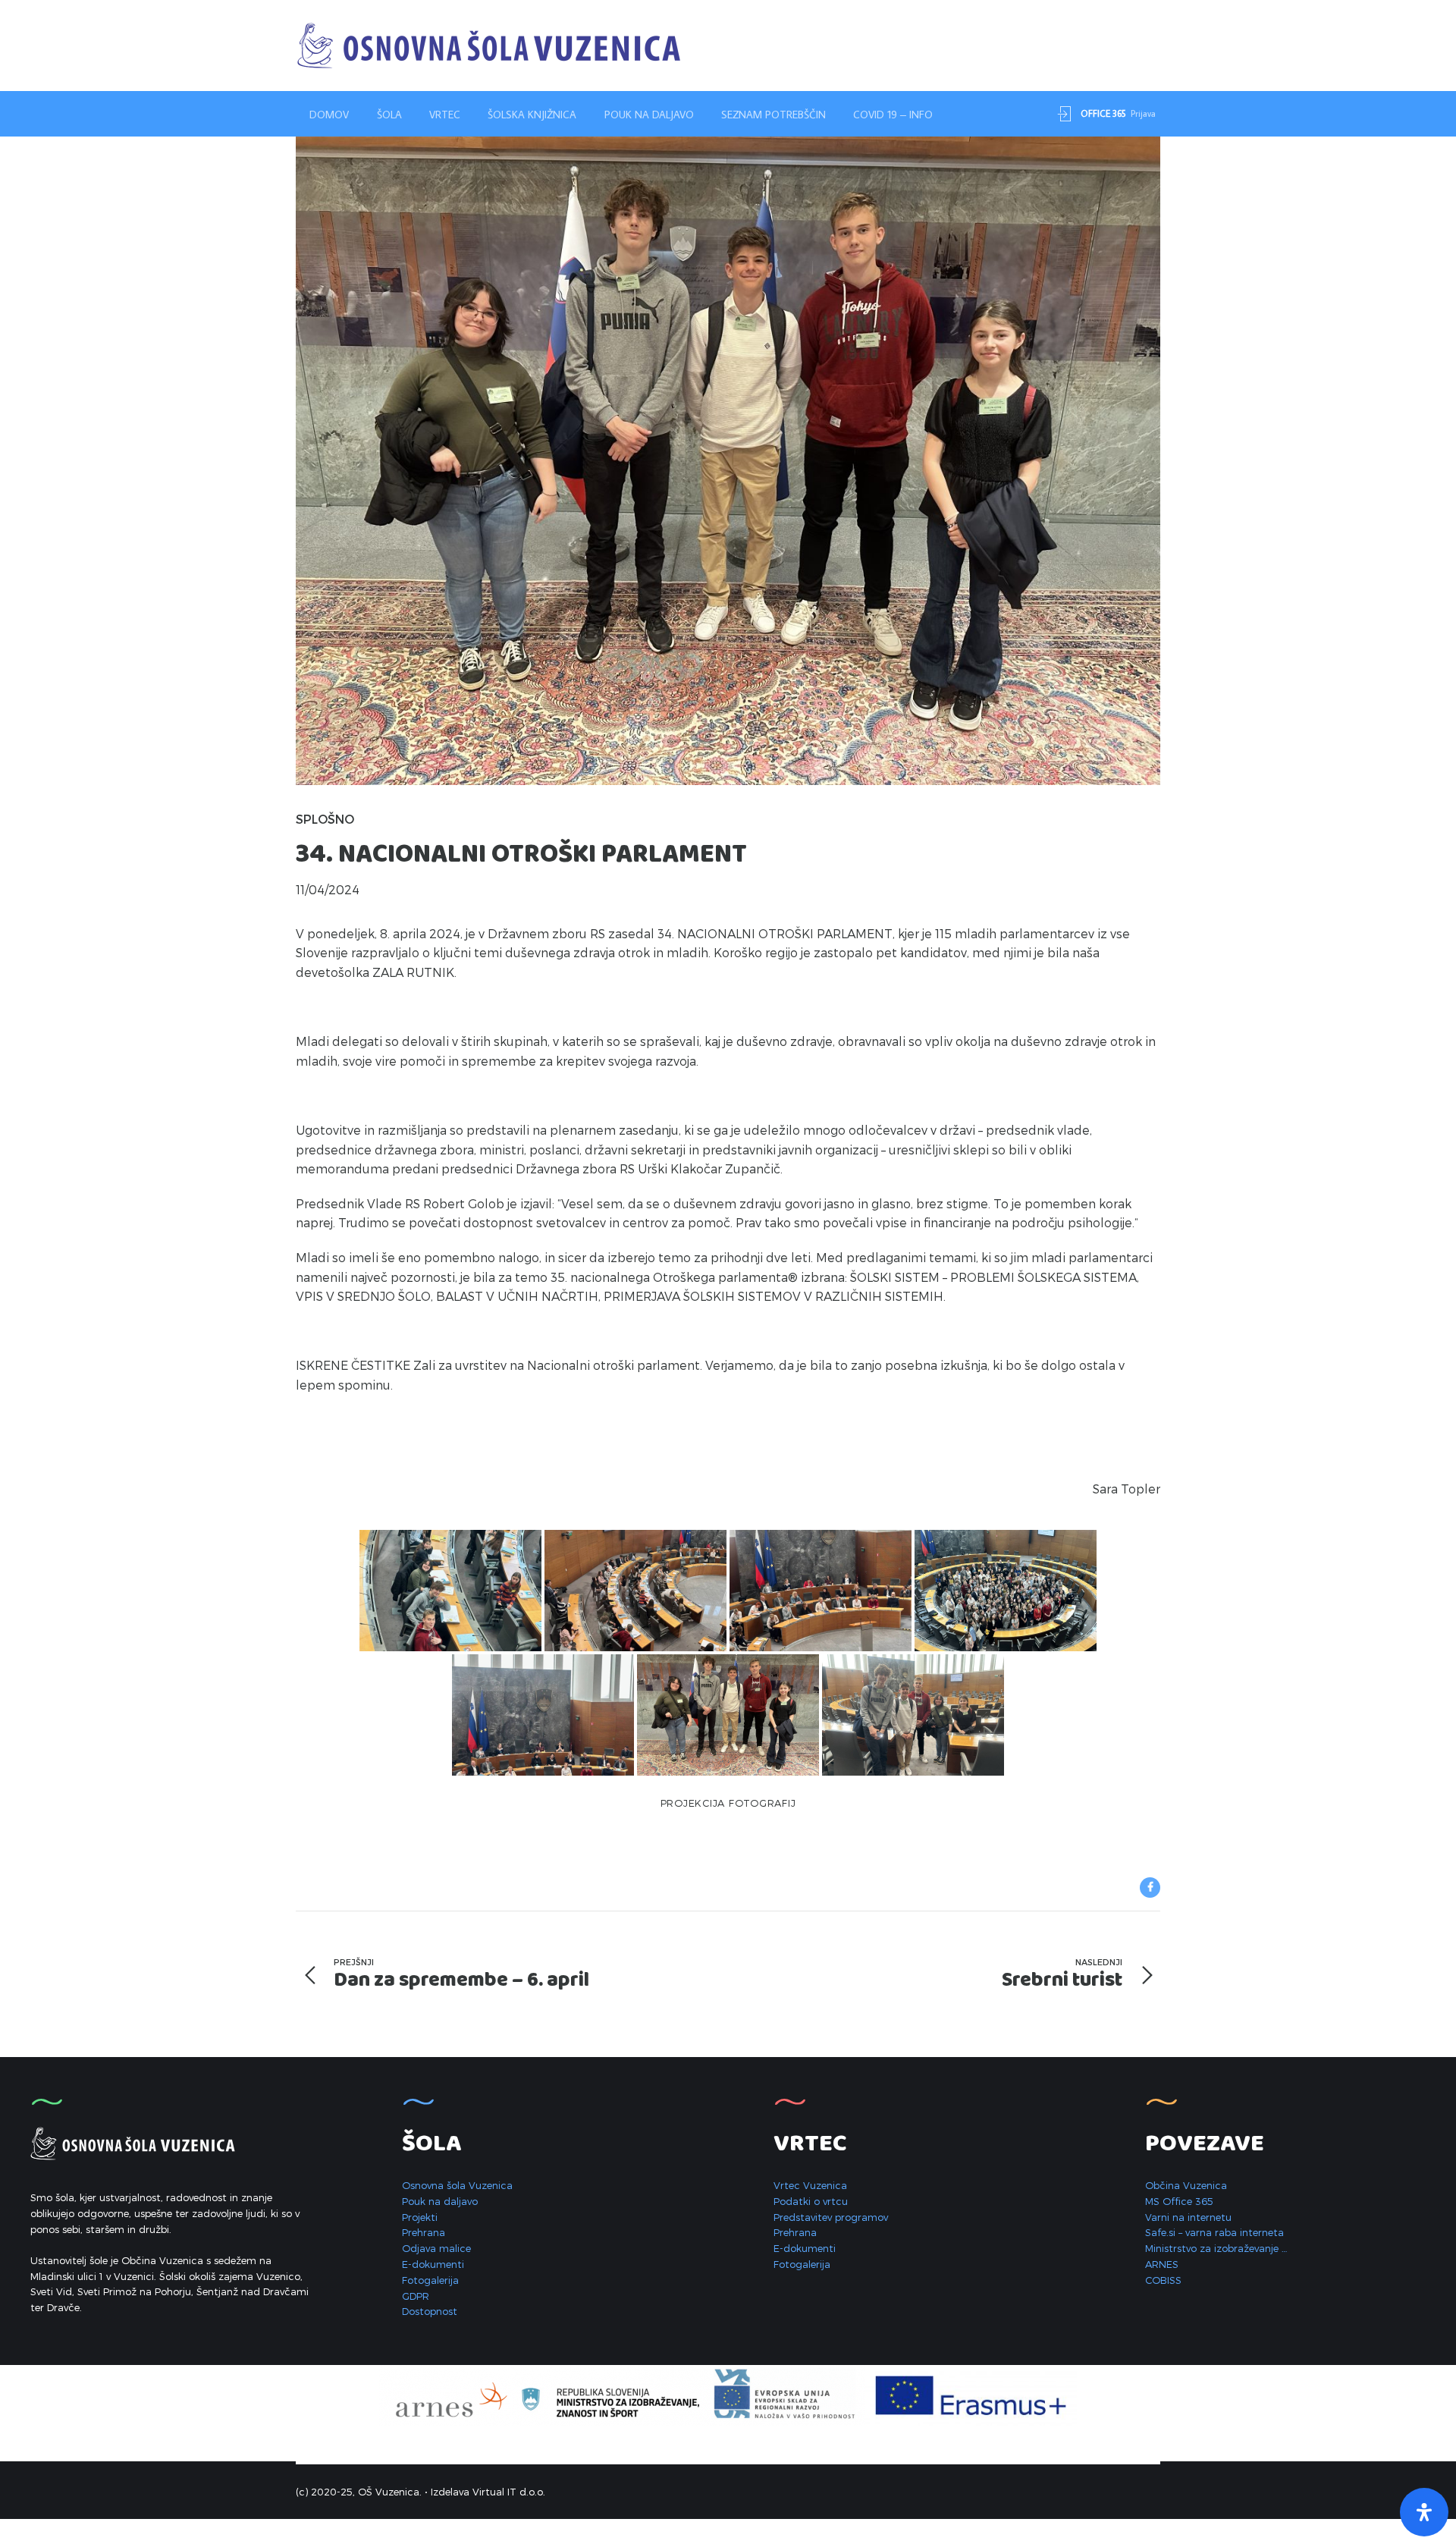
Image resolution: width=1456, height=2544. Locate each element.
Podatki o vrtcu (811, 2201)
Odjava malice (436, 2248)
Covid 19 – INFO (893, 115)
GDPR (416, 2296)
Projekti (420, 2217)
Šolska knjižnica (532, 115)
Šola (389, 115)
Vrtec (445, 115)
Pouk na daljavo (649, 115)
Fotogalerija (430, 2280)
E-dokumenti (433, 2264)
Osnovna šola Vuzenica (457, 2185)
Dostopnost (430, 2311)
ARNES (1162, 2264)
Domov (329, 115)
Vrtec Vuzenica (810, 2185)
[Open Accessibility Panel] (1424, 2512)
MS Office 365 (1179, 2201)
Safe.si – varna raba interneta (1214, 2232)
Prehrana (424, 2232)
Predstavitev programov (831, 2217)
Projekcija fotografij (728, 1803)
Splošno (325, 819)
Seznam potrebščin (773, 115)
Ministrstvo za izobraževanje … (1216, 2248)
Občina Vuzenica (1186, 2185)
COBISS (1163, 2280)
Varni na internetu (1188, 2217)
